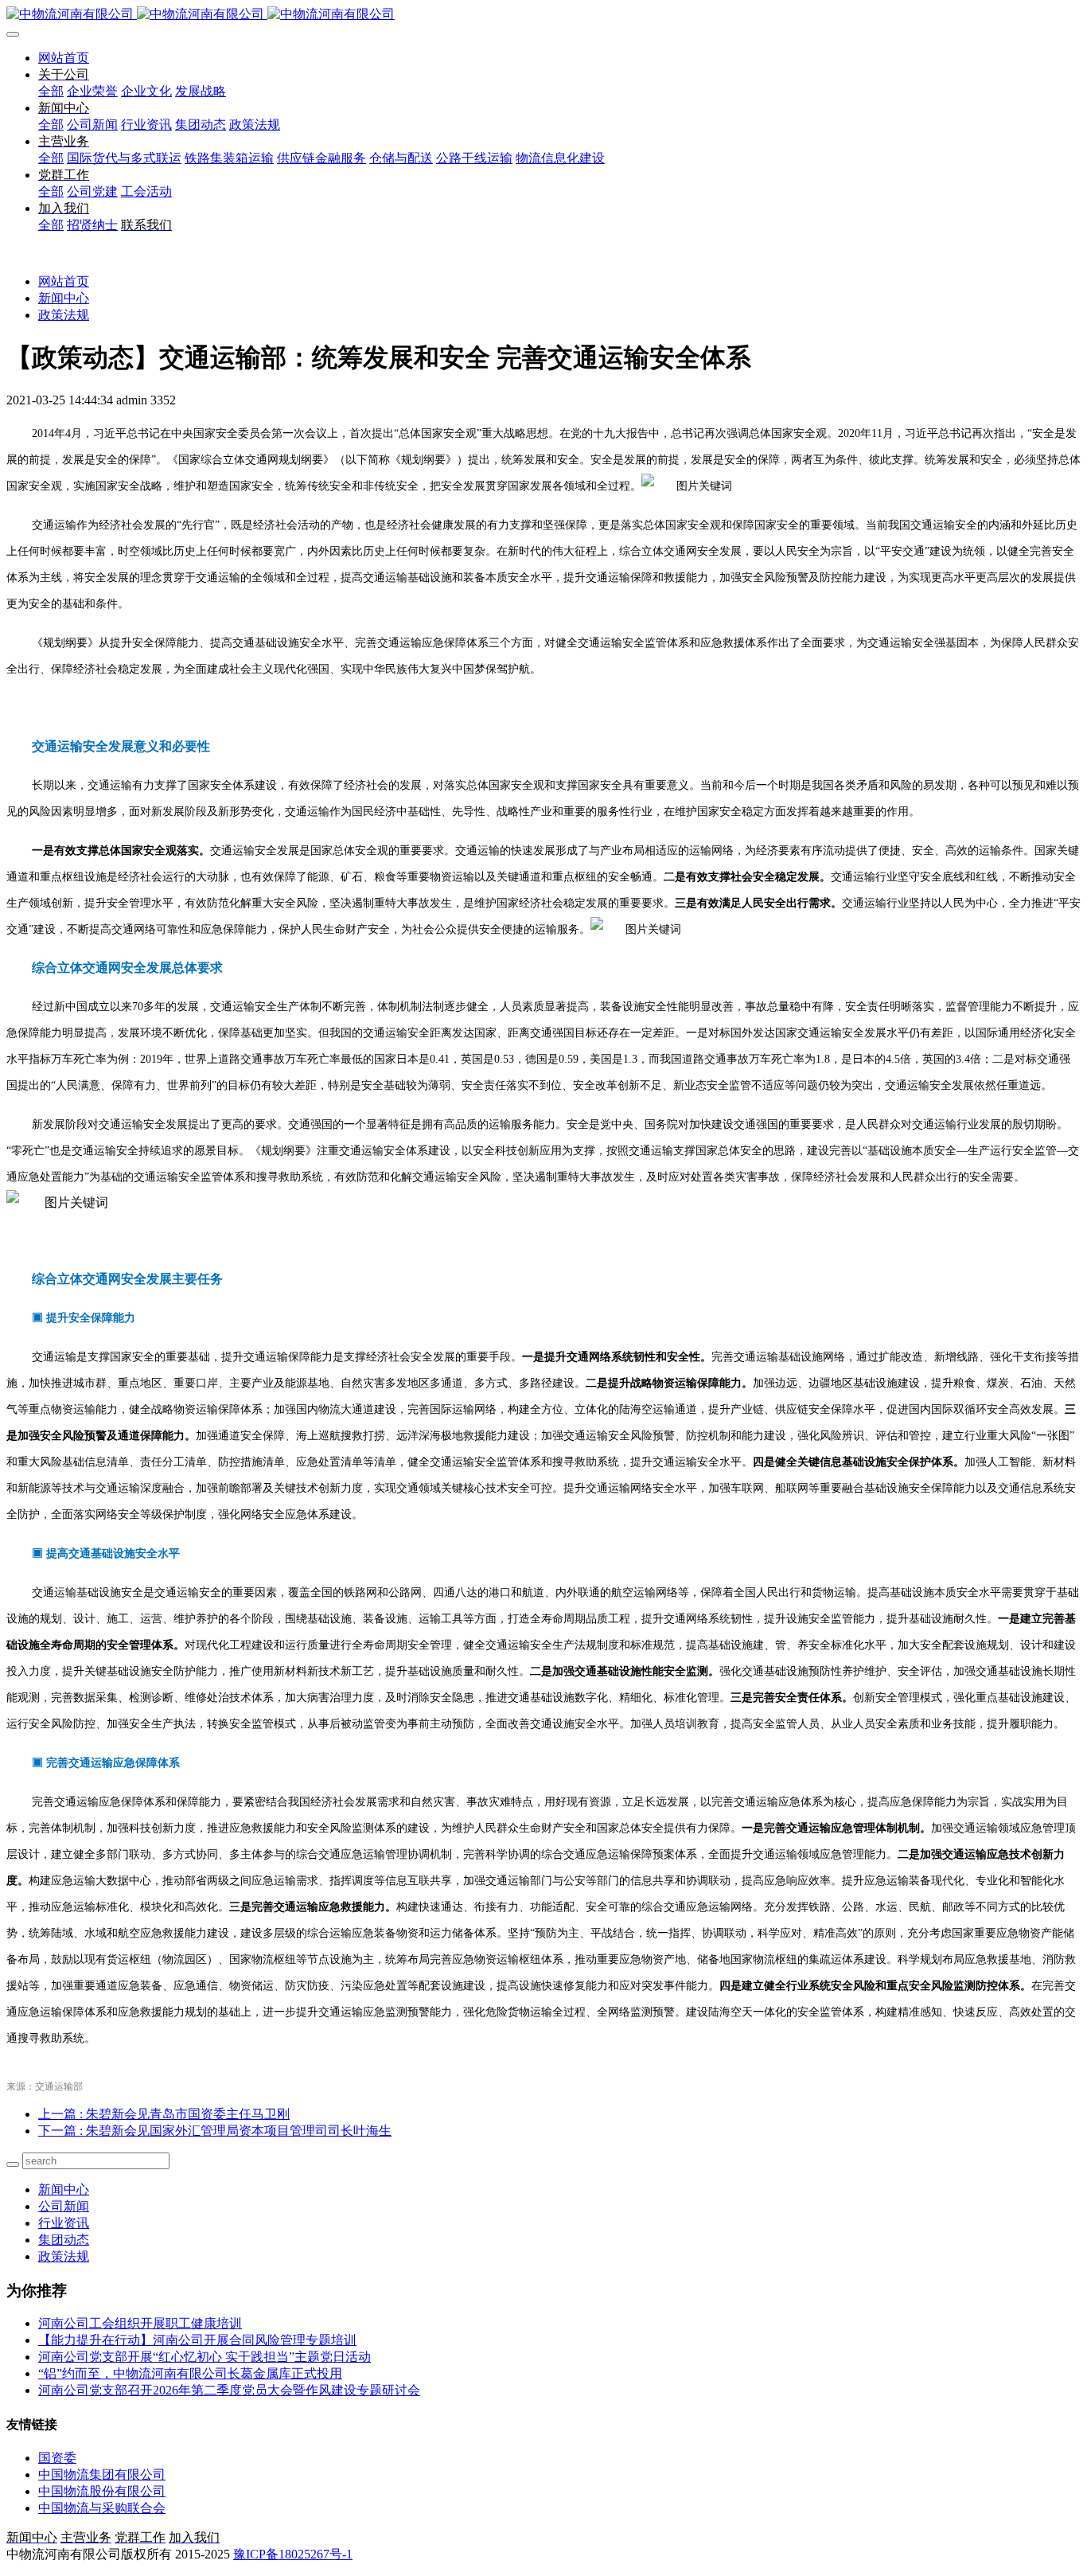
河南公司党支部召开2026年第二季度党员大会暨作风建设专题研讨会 (229, 2390)
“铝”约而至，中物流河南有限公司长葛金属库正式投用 (190, 2373)
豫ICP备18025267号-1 (293, 2554)
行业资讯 (64, 2223)
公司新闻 (64, 2206)
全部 (51, 91)
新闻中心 (64, 298)
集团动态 (64, 2240)
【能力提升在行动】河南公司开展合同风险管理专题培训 (197, 2340)
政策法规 (64, 315)
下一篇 (215, 2131)
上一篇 (164, 2114)
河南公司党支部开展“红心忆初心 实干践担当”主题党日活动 (205, 2357)
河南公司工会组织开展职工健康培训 (140, 2323)
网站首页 (64, 58)
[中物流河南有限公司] (543, 15)
